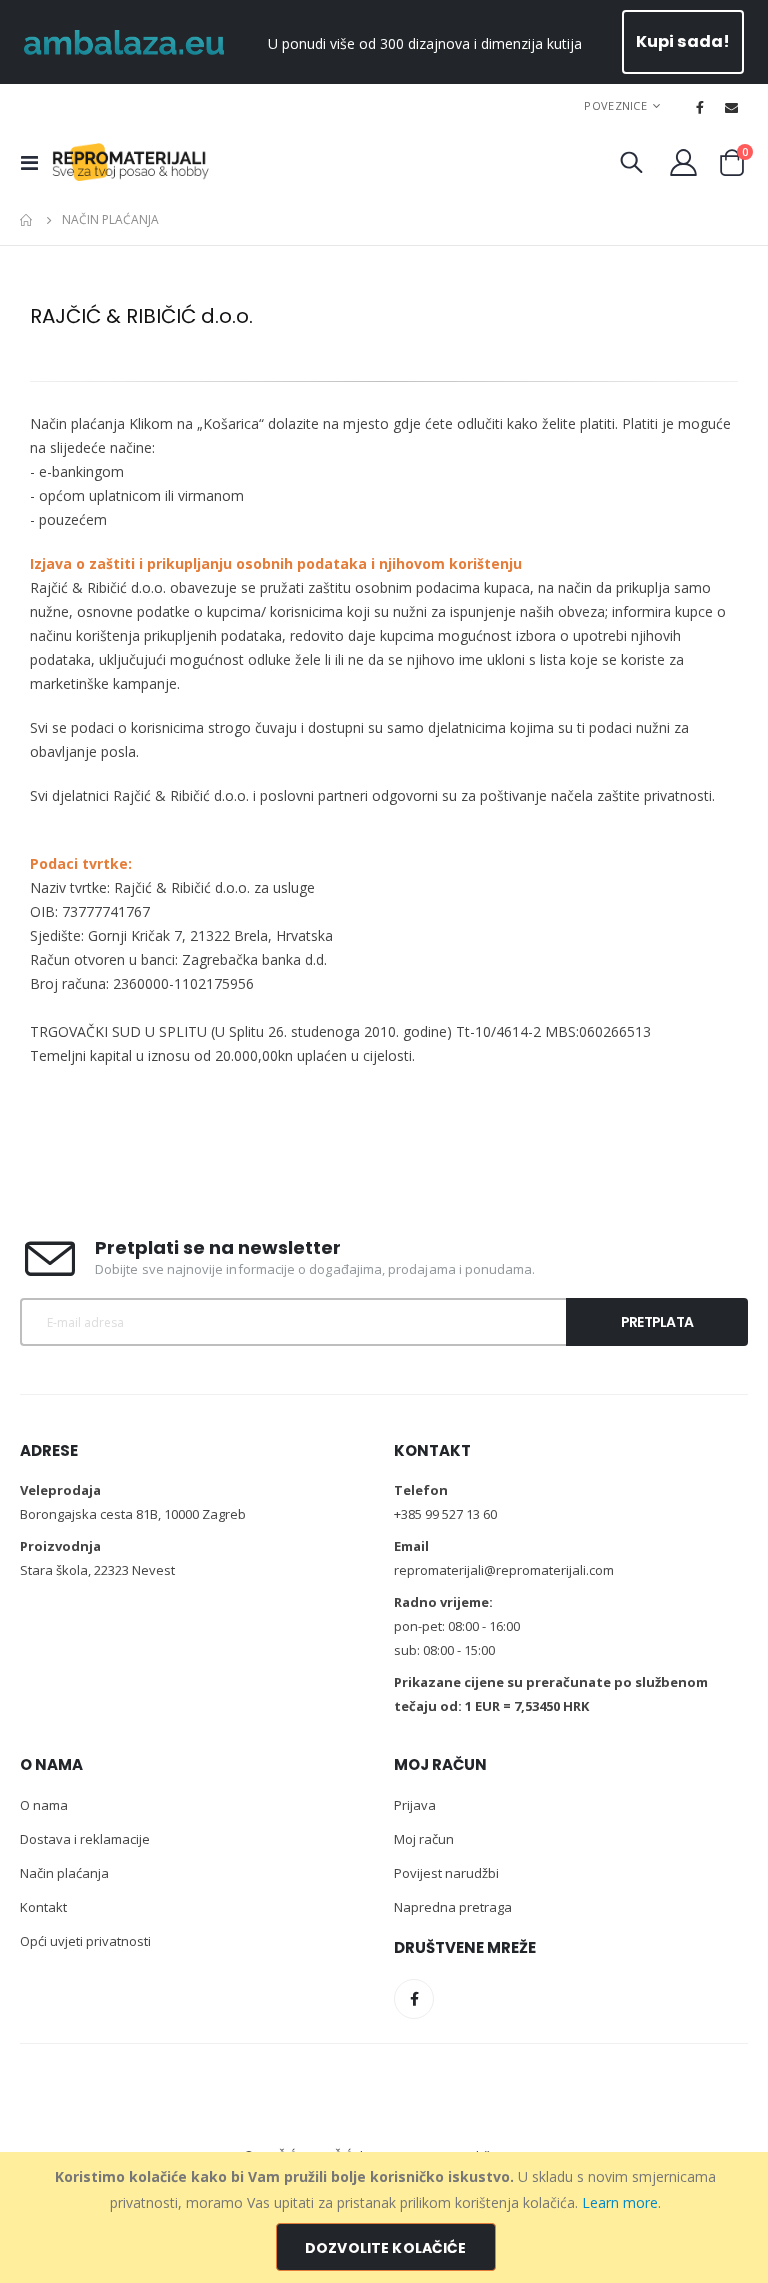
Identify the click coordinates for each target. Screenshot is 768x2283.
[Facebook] (700, 107)
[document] (386, 2217)
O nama (44, 1805)
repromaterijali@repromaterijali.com (504, 1570)
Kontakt (43, 1907)
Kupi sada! (683, 41)
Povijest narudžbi (446, 1873)
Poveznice (615, 105)
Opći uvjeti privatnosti (85, 1941)
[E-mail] (732, 107)
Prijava (415, 1805)
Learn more (620, 2202)
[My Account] (684, 162)
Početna (27, 220)
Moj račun (424, 1839)
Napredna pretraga (453, 1907)
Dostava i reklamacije (85, 1839)
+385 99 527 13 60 (445, 1514)
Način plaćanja (64, 1873)
